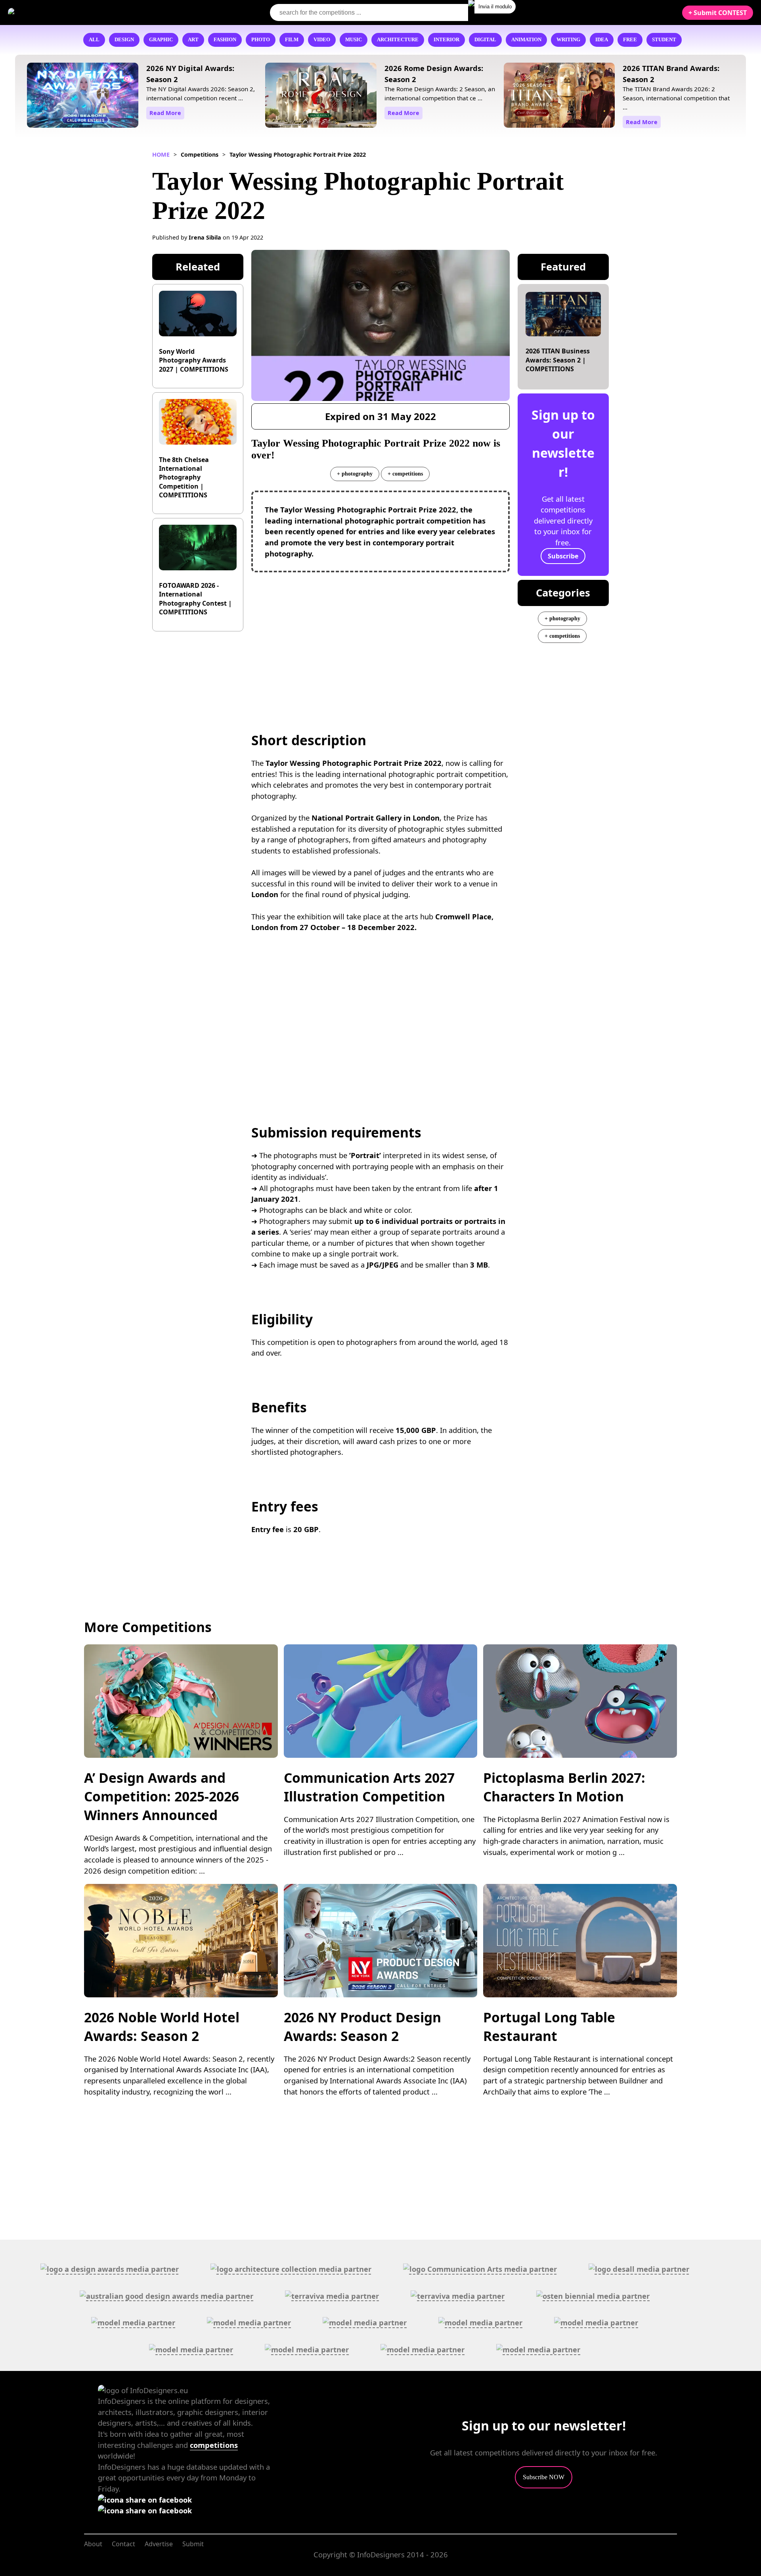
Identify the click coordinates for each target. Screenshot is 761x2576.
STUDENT (664, 40)
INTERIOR (446, 40)
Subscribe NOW (544, 2477)
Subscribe (563, 556)
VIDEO (322, 40)
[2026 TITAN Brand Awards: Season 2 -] (559, 97)
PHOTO (261, 40)
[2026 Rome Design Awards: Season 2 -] (321, 97)
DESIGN (124, 40)
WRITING (568, 40)
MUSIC (354, 40)
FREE (630, 40)
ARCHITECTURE (398, 40)
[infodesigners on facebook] (145, 2500)
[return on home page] (56, 12)
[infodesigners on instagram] (145, 2510)
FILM (292, 40)
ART (193, 40)
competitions (214, 2445)
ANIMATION (526, 40)
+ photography (355, 474)
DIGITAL (485, 40)
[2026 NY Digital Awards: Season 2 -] (83, 97)
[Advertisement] (381, 636)
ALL (94, 40)
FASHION (225, 40)
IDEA (602, 40)
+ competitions (405, 474)
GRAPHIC (161, 40)
